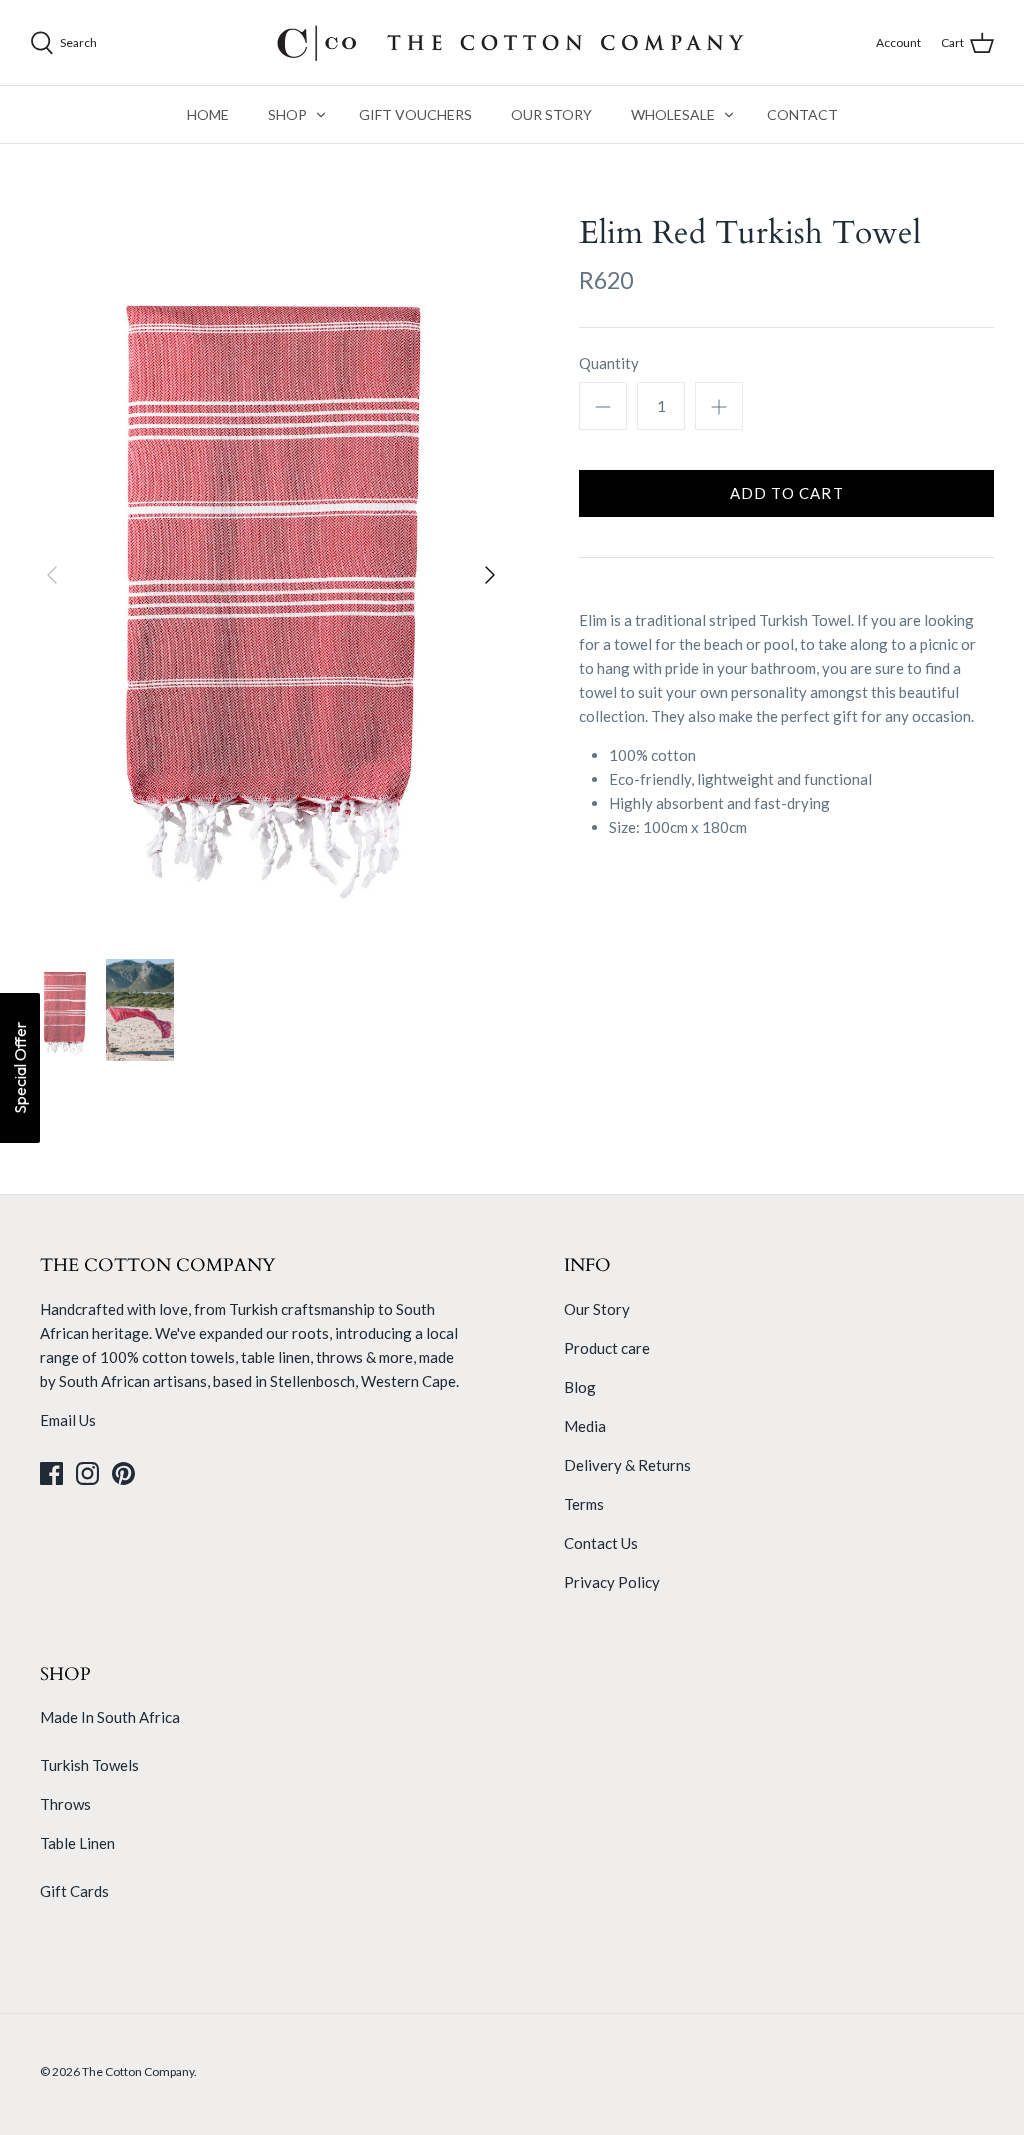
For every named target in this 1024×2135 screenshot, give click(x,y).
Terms (584, 1504)
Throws (65, 1804)
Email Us (68, 1420)
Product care (607, 1348)
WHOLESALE (673, 114)
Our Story (597, 1309)
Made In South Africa (110, 1717)
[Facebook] (51, 1473)
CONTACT (802, 114)
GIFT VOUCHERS (415, 114)
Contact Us (601, 1543)
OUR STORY (551, 114)
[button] (20, 1068)
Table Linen (77, 1843)
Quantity (609, 363)
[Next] (490, 575)
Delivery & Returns (627, 1465)
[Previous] (52, 575)
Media (585, 1426)
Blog (580, 1387)
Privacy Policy (612, 1582)
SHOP (287, 114)
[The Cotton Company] (512, 42)
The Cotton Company (138, 2071)
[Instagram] (87, 1473)
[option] (271, 575)
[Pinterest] (123, 1473)
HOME (208, 114)
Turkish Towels (89, 1765)
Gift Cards (74, 1891)
